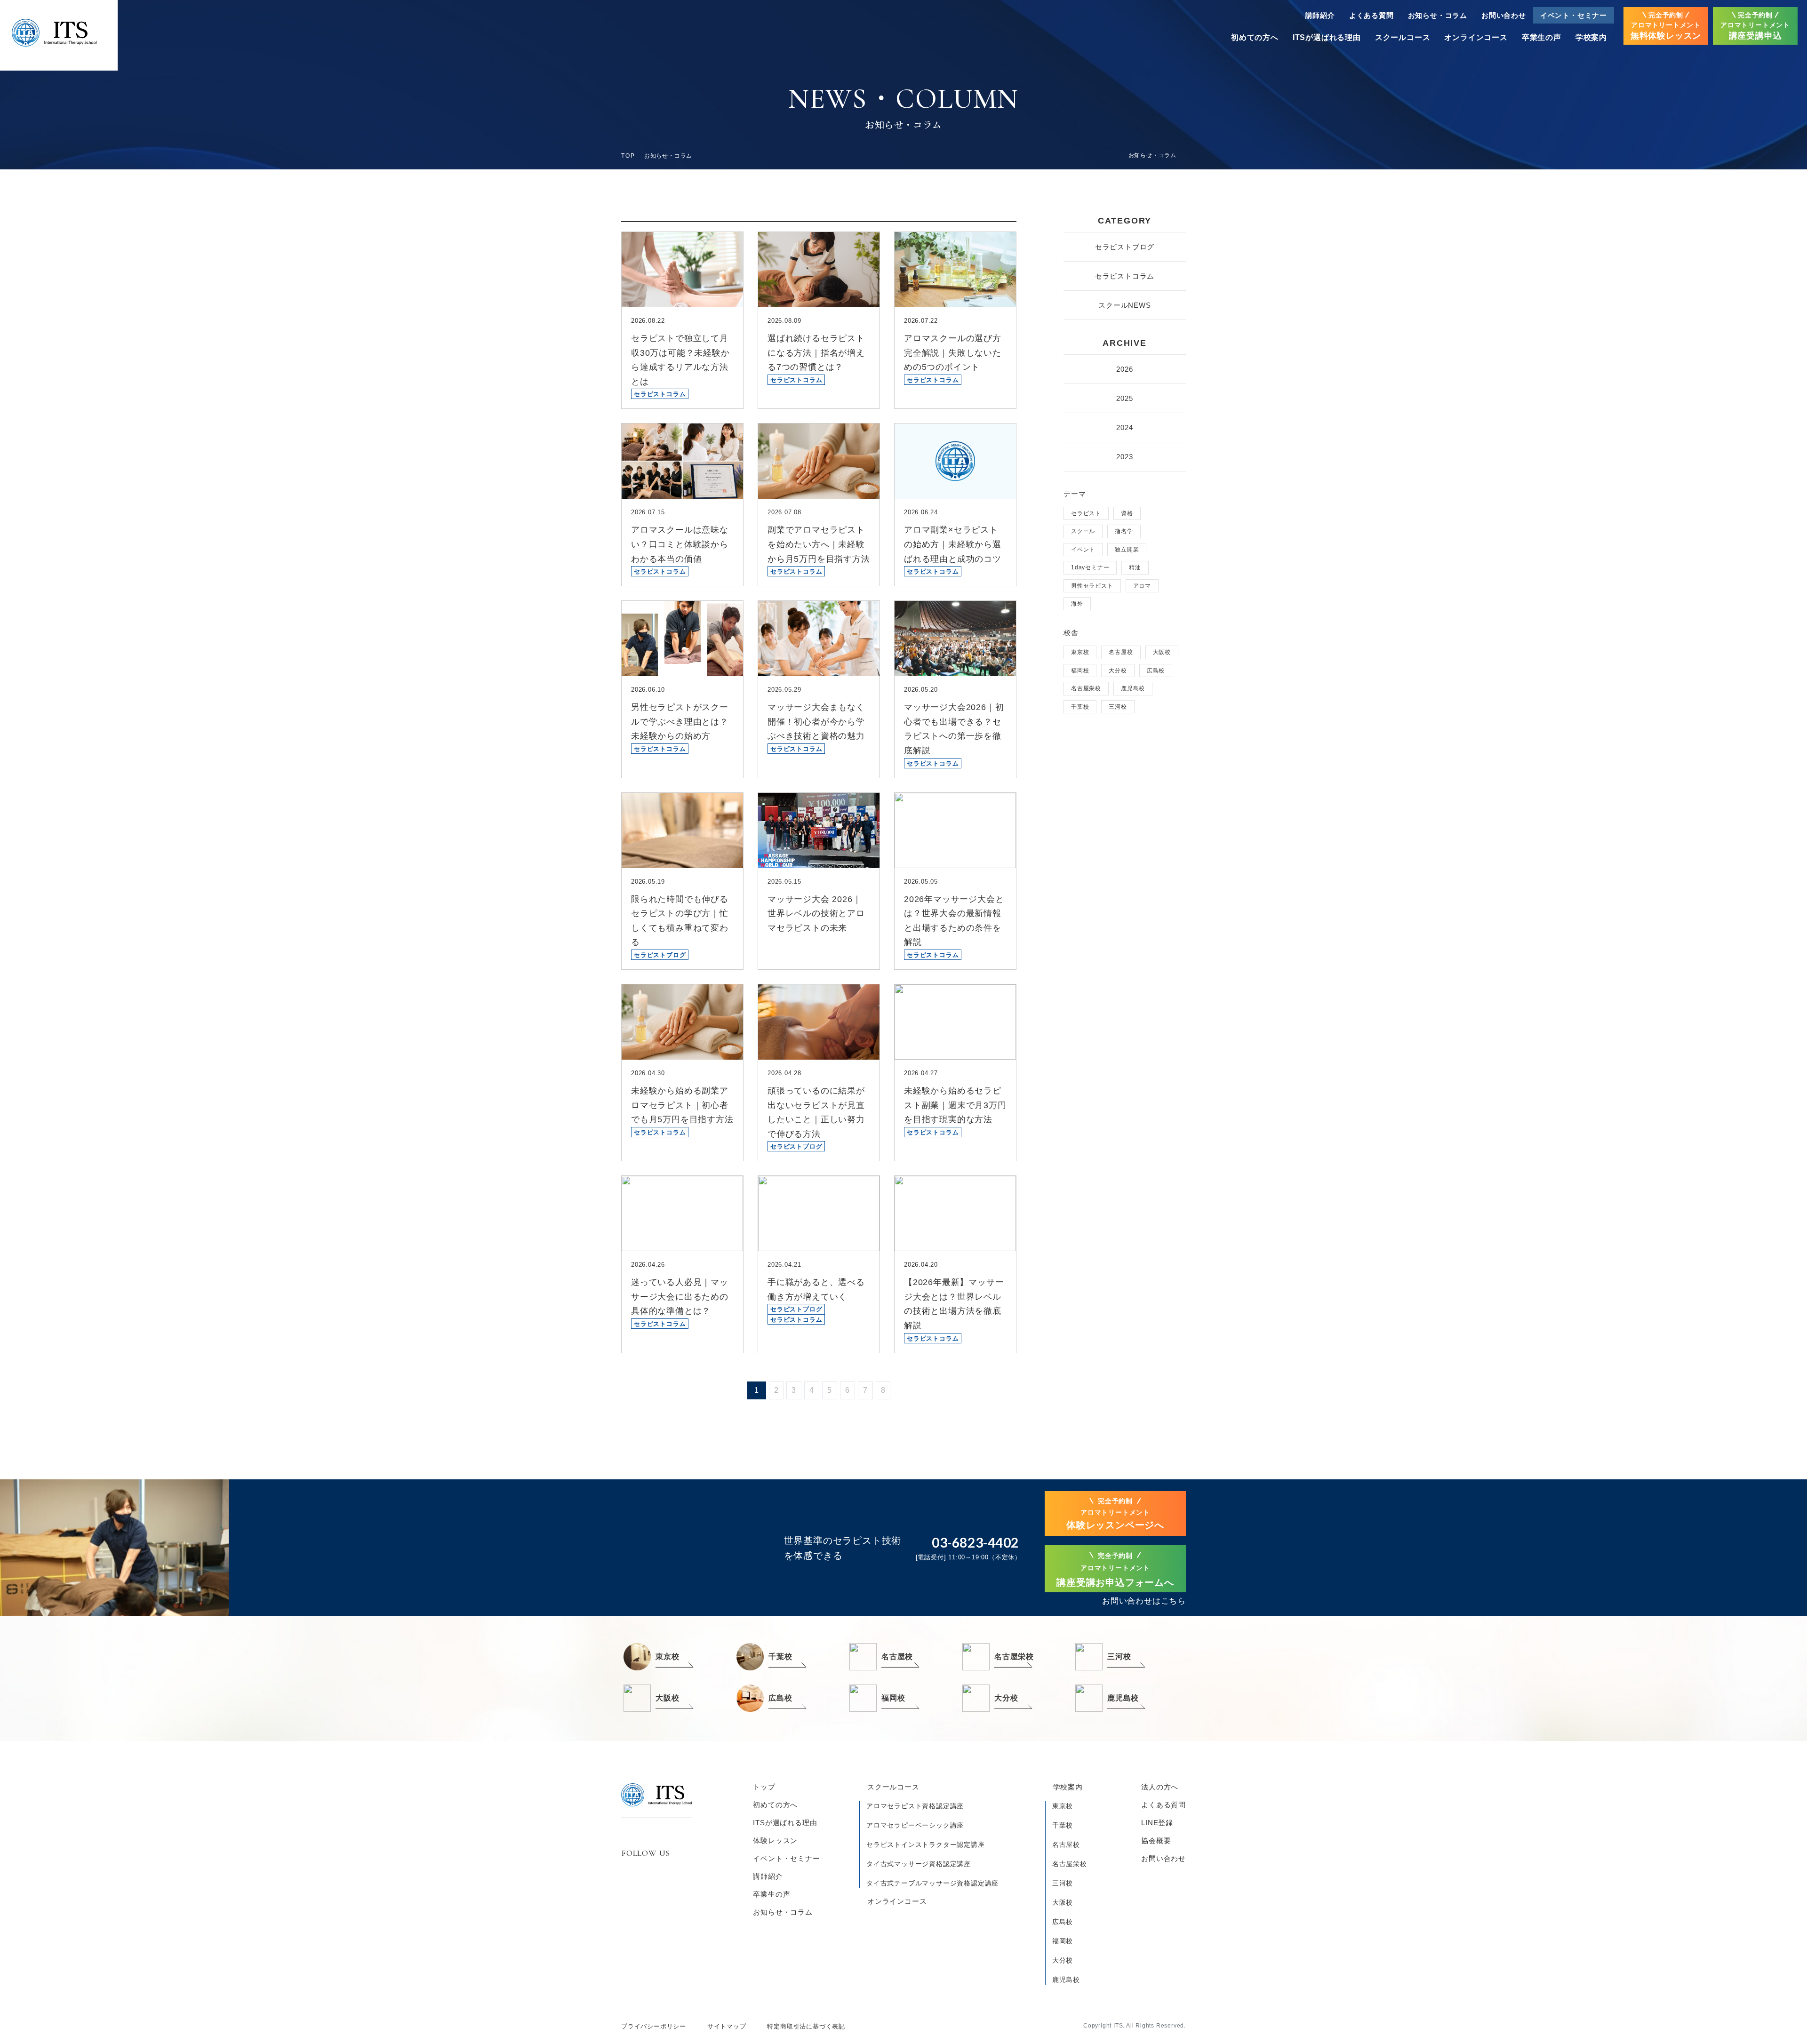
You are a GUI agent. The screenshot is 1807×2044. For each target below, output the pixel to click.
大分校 (1118, 671)
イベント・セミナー (1574, 15)
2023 (1124, 457)
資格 (1127, 513)
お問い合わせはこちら (1144, 1601)
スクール (1083, 531)
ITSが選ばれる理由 (1327, 37)
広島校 (1156, 671)
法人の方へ (1160, 1787)
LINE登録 (1157, 1823)
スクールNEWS (1124, 305)
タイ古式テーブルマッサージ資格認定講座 (932, 1883)
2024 (1124, 427)
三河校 (1118, 707)
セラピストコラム (1125, 276)
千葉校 (1080, 707)
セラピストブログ (1125, 247)
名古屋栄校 (1086, 688)
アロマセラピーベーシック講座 (915, 1825)
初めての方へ (1255, 37)
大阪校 (1162, 652)
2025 (1124, 398)
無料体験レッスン (1666, 26)
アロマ (1142, 586)
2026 (1124, 369)
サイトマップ (727, 2026)
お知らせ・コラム (1438, 15)
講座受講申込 (1755, 26)
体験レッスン (775, 1840)
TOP (628, 156)
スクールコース (1403, 37)
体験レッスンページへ (1115, 1514)
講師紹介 (1320, 15)
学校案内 (1591, 37)
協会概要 (1156, 1840)
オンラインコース (1476, 37)
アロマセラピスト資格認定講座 (915, 1806)
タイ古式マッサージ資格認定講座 (919, 1864)
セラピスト (1086, 513)
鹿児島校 (1133, 688)
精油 (1135, 567)
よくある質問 (1371, 15)
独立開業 (1127, 550)
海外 (1077, 604)
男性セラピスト (1092, 586)
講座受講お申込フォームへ (1115, 1570)
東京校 (1080, 652)
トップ (764, 1787)
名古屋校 (1121, 652)
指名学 (1124, 531)
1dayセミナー (1090, 567)
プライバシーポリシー (654, 2026)
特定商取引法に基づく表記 (806, 2026)
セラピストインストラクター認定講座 (926, 1844)
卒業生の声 (1542, 37)
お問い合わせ (1504, 15)
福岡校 (1080, 671)
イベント (1083, 550)
